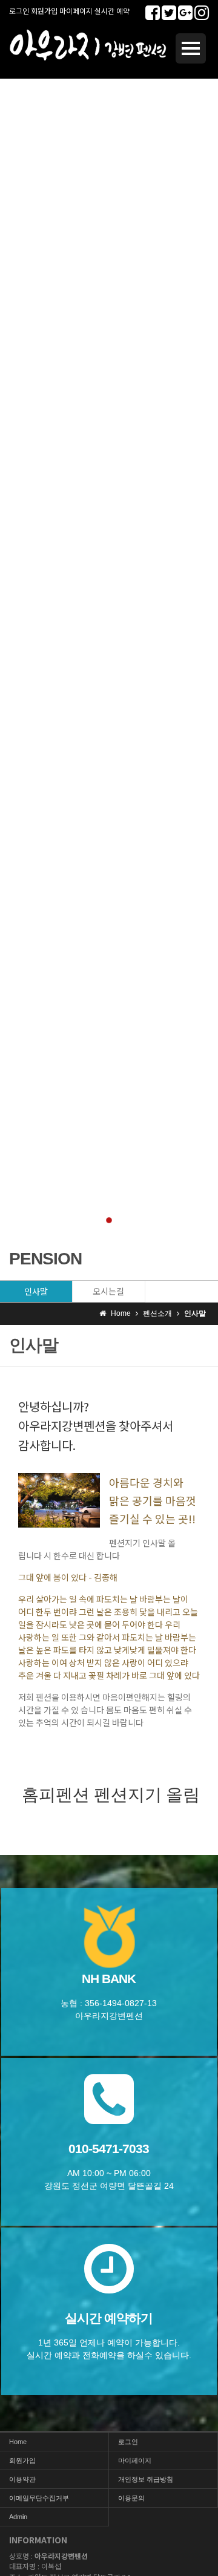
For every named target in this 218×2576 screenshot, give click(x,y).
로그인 (19, 11)
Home (18, 2442)
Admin (18, 2517)
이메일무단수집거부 (39, 2498)
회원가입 (44, 11)
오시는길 (108, 1291)
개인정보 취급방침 (146, 2479)
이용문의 (131, 2498)
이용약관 (22, 2479)
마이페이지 (76, 11)
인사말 (36, 1291)
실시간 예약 (112, 11)
